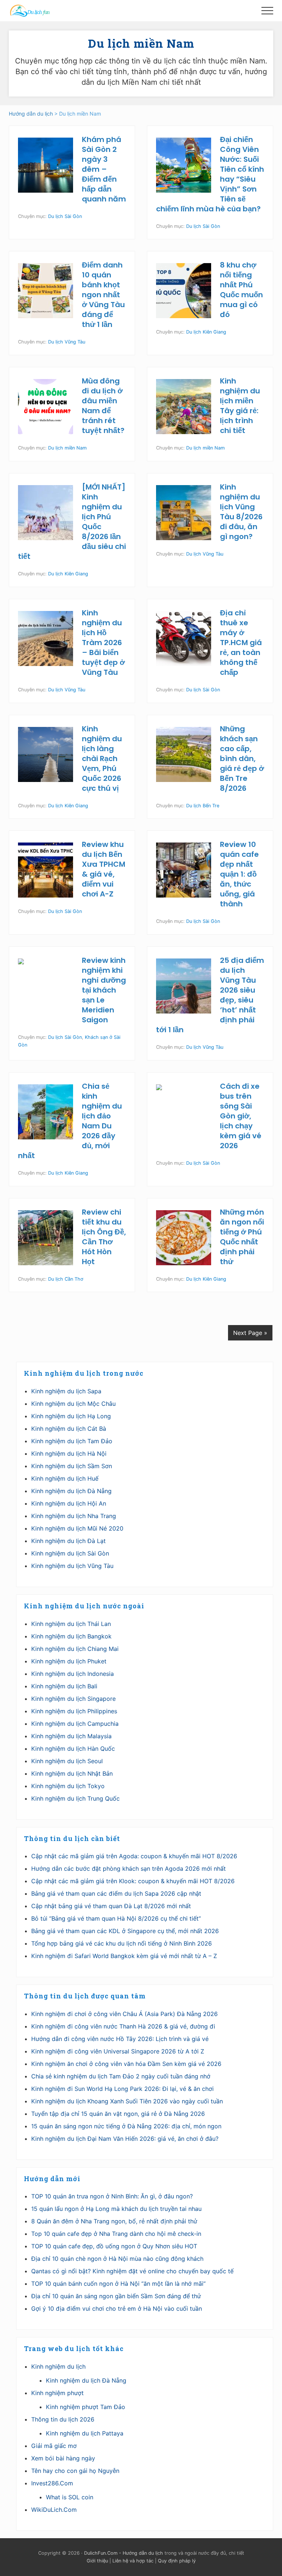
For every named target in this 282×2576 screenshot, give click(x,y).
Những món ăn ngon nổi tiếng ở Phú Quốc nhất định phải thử (242, 1237)
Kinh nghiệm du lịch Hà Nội (69, 1453)
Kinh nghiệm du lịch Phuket (69, 1661)
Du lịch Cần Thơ (66, 1279)
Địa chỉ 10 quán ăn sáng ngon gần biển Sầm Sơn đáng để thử (116, 2296)
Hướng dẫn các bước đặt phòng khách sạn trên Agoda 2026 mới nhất (129, 1869)
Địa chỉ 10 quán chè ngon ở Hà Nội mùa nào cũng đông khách (117, 2259)
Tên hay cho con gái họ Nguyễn (75, 2471)
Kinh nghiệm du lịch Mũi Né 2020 (77, 1528)
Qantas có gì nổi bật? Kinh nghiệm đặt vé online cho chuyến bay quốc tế (132, 2271)
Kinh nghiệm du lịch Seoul (67, 1761)
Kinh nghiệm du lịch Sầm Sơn (72, 1466)
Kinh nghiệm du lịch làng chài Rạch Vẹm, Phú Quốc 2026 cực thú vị (102, 758)
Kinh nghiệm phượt (57, 2393)
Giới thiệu (97, 2561)
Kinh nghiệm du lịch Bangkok (71, 1636)
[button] (267, 11)
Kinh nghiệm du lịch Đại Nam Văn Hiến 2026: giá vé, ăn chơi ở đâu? (125, 2139)
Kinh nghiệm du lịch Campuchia (75, 1724)
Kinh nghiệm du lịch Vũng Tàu (72, 1566)
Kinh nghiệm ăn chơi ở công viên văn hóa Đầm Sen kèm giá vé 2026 (126, 2064)
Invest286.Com (52, 2483)
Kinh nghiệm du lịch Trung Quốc (75, 1798)
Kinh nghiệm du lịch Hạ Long (71, 1416)
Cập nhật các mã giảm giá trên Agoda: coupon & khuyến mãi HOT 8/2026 (134, 1856)
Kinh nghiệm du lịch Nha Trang (74, 1516)
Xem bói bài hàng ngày (63, 2458)
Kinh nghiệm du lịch (58, 2366)
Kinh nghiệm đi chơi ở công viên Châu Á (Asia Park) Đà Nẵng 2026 (124, 2014)
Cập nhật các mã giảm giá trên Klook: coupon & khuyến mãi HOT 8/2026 (133, 1881)
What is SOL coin (70, 2497)
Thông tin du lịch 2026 (63, 2419)
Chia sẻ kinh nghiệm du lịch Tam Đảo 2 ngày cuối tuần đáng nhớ (121, 2076)
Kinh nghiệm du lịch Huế (65, 1478)
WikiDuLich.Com (54, 2510)
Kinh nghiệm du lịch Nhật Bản (72, 1773)
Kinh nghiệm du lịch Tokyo (68, 1786)
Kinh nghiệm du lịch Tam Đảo (72, 1441)
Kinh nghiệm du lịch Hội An (69, 1503)
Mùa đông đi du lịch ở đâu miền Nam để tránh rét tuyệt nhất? (103, 406)
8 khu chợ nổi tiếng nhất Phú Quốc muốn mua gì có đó (241, 290)
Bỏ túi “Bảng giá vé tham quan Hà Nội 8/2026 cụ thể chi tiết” (116, 1918)
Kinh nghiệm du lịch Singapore (73, 1699)
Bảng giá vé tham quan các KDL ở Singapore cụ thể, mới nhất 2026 (125, 1931)
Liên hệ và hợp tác (133, 2561)
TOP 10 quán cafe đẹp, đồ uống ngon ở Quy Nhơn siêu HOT (114, 2246)
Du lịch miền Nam (67, 448)
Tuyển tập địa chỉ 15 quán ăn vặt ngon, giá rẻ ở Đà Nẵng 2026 (118, 2114)
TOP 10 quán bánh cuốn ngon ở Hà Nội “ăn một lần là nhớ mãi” (118, 2284)
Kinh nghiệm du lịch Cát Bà (69, 1429)
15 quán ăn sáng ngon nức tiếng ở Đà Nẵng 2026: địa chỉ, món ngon (126, 2126)
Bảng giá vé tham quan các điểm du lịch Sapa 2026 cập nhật (116, 1893)
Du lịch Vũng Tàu (67, 342)
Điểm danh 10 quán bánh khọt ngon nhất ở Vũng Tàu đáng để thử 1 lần (103, 295)
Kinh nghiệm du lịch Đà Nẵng (71, 1491)
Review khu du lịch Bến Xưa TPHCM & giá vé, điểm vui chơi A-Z (104, 869)
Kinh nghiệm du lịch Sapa (66, 1391)
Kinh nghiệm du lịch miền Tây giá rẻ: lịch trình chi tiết (240, 406)
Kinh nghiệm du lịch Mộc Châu (73, 1404)
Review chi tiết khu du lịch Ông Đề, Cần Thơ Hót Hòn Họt (104, 1237)
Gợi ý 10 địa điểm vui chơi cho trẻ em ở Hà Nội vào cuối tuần (117, 2308)
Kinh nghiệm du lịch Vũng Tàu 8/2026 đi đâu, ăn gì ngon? (241, 512)
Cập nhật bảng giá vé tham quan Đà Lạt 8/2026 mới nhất (111, 1906)
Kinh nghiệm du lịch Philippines (74, 1711)
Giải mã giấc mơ (54, 2446)
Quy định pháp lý (177, 2561)
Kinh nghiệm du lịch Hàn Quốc (73, 1749)
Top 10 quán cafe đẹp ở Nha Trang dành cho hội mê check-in (116, 2234)
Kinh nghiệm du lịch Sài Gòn (70, 1553)
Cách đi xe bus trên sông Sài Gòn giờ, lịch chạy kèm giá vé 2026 (241, 1116)
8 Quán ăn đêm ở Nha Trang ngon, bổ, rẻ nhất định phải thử (114, 2221)
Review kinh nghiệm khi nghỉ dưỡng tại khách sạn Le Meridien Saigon (104, 990)
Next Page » (250, 1333)
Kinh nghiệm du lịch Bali (64, 1686)
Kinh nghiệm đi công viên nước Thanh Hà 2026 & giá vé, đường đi (123, 2026)
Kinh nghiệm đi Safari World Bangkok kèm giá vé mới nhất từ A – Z (124, 1956)
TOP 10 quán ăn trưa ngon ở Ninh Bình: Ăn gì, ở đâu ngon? (112, 2196)
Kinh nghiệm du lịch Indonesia (73, 1674)
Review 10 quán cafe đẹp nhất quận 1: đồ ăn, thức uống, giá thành (239, 874)
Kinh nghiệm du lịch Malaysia (71, 1736)
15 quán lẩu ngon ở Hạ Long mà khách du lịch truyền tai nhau (116, 2209)
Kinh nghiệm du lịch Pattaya (85, 2433)
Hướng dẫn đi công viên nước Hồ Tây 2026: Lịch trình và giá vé (120, 2039)
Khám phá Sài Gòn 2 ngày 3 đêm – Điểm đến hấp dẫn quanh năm (104, 169)
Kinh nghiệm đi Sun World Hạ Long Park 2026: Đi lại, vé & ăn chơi (122, 2089)
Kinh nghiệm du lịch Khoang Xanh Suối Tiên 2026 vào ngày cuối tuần (127, 2101)
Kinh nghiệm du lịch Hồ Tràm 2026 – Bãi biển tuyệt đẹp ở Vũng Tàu (103, 643)
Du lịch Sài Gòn (65, 216)
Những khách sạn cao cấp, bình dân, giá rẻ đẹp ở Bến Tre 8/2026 (242, 758)
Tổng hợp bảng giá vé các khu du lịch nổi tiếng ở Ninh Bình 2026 (122, 1943)
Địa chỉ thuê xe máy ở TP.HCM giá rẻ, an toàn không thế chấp (241, 643)
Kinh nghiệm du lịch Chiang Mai (75, 1649)
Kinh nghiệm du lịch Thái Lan (71, 1624)
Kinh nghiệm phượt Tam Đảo (86, 2407)
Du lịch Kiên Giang (206, 332)
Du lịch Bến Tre (203, 806)
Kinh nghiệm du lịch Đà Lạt (68, 1541)
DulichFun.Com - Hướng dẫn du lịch (124, 2553)
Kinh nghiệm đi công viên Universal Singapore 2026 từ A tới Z (118, 2051)
